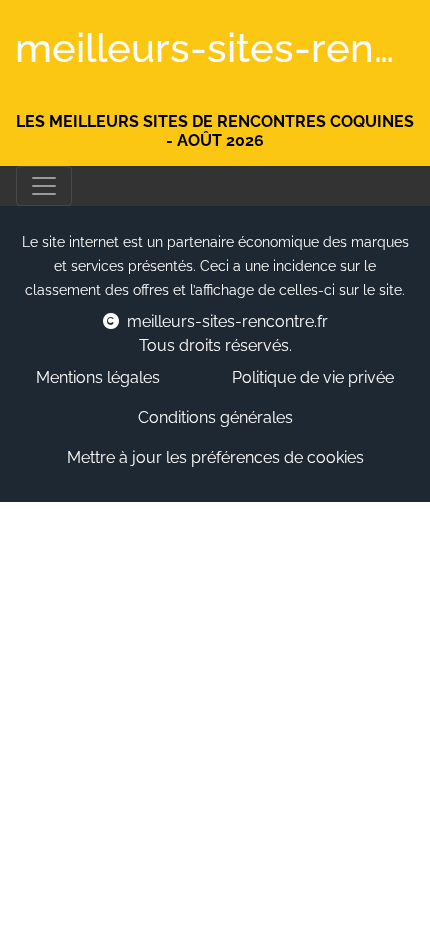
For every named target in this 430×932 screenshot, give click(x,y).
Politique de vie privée (313, 377)
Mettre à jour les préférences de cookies (215, 457)
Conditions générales (215, 417)
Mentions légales (98, 377)
